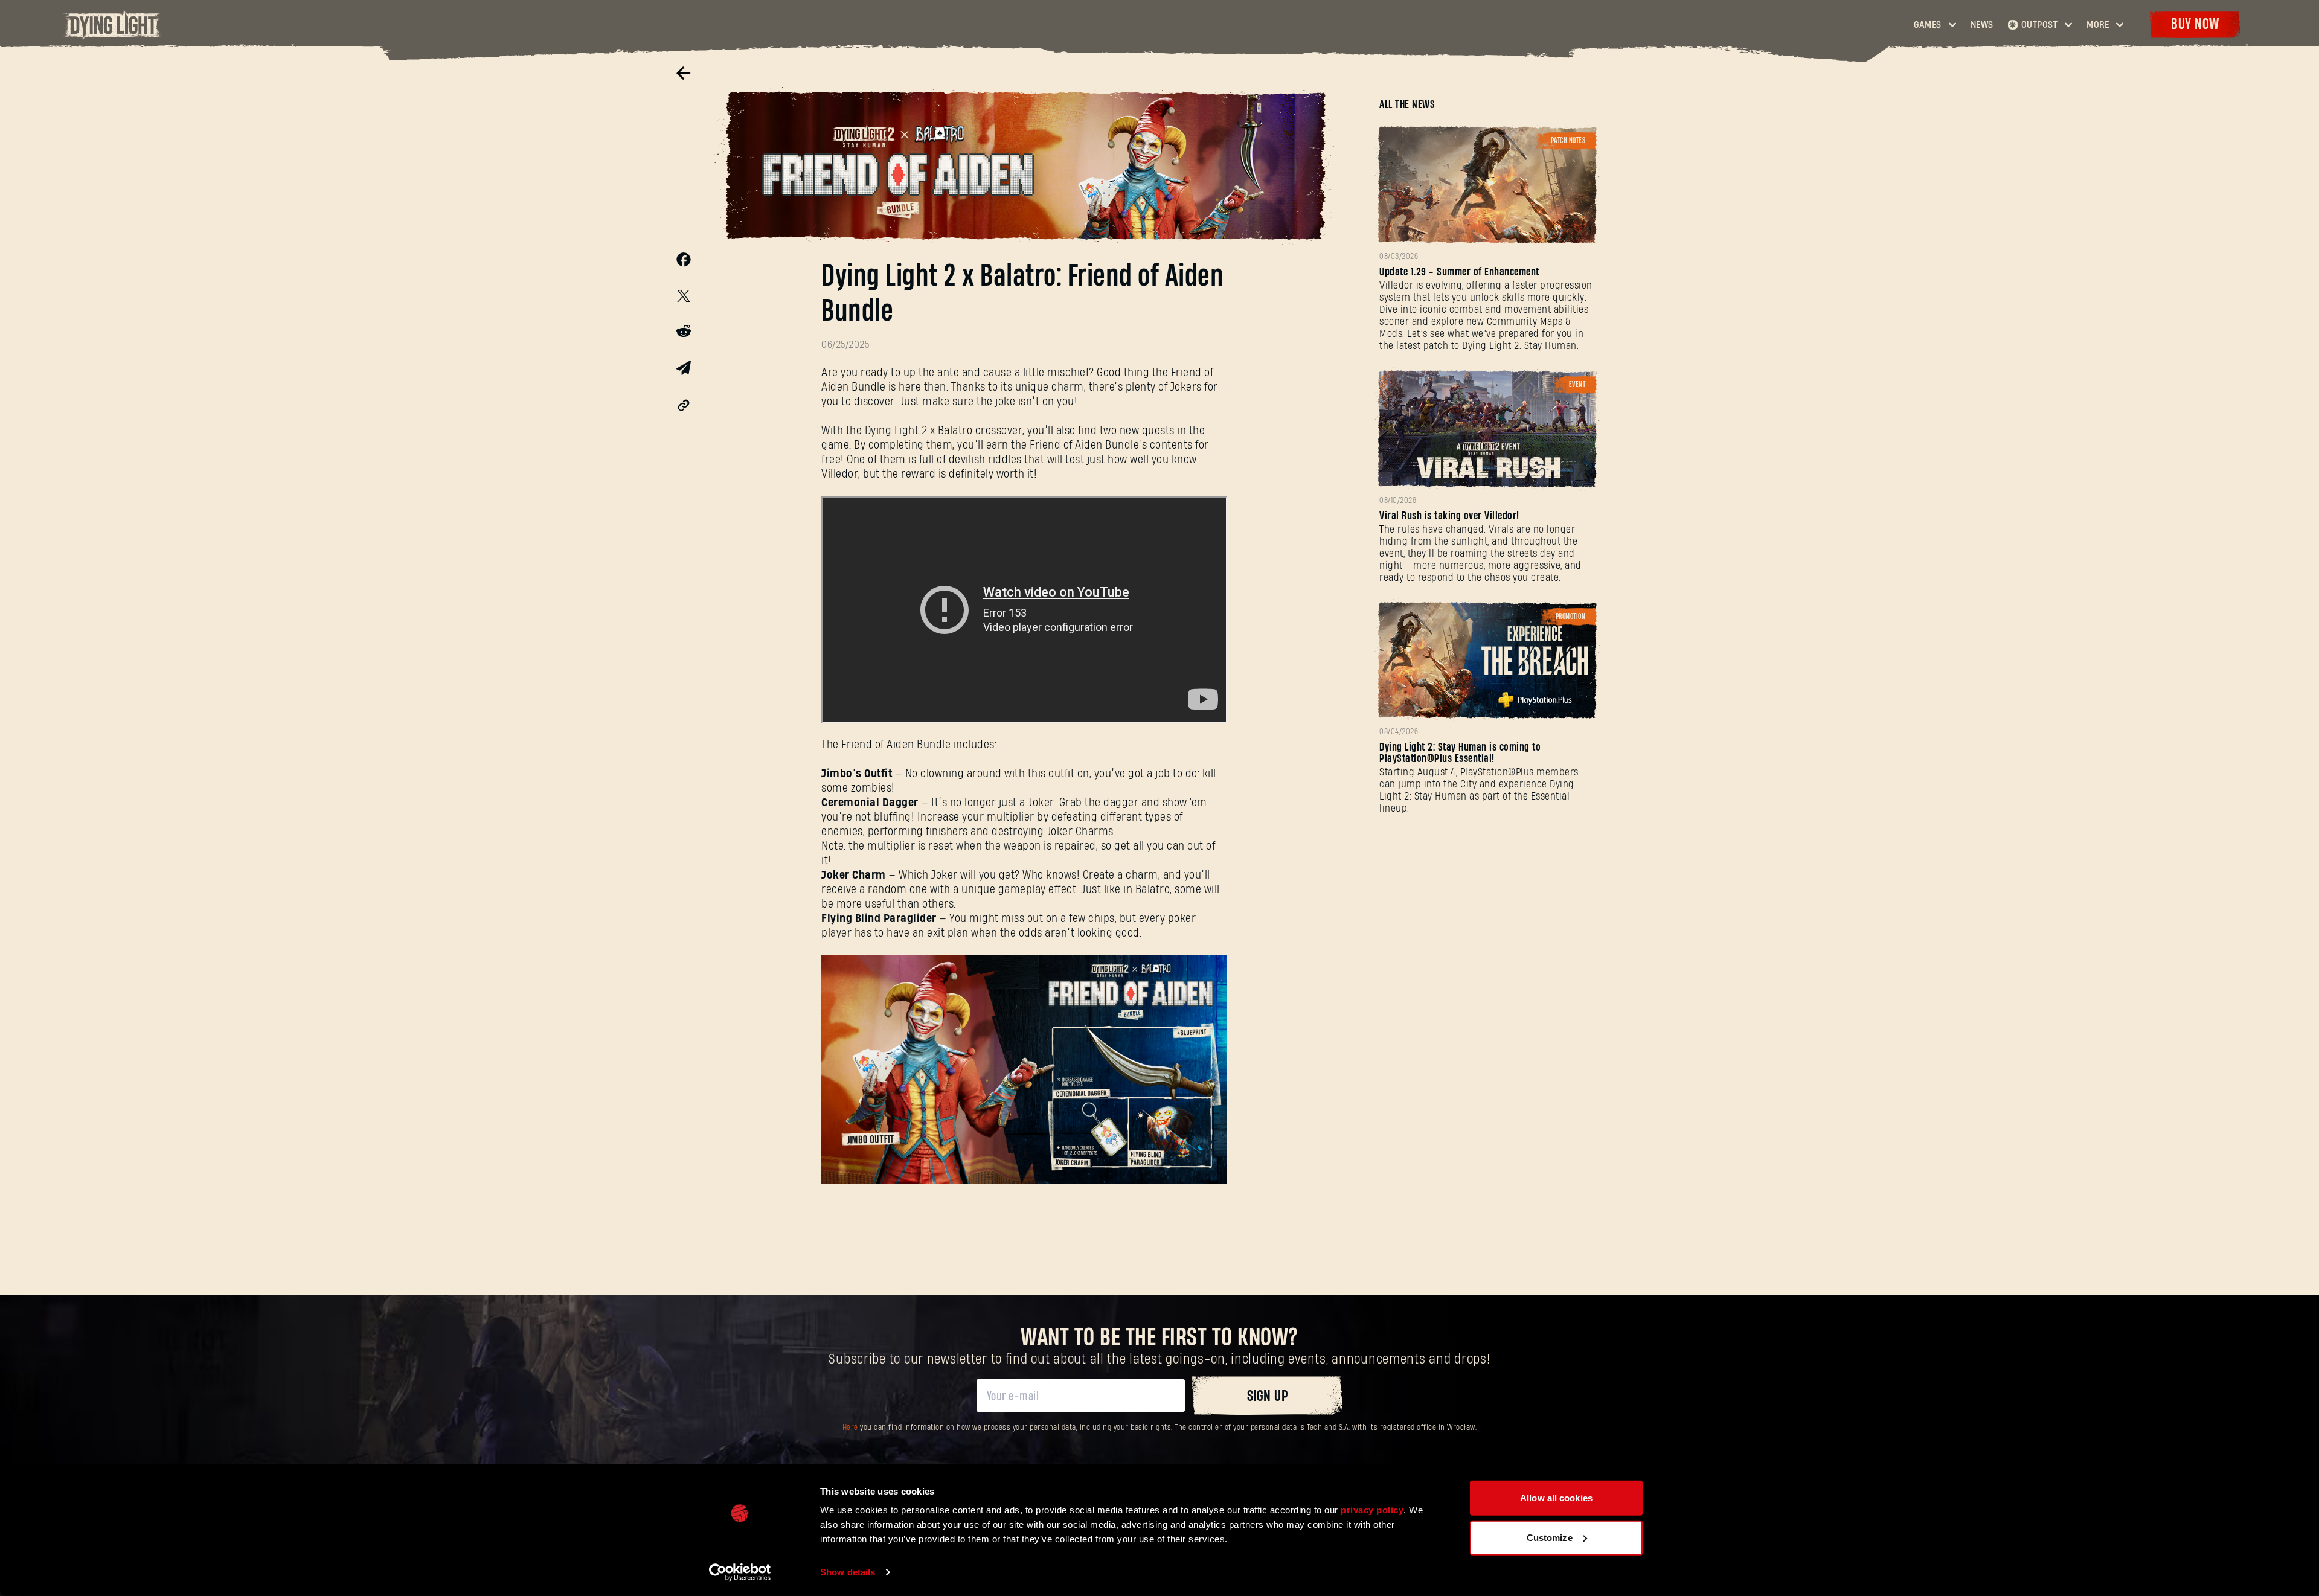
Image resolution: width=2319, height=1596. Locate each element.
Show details (848, 1572)
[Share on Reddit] (684, 333)
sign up (1268, 1396)
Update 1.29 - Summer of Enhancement (1459, 272)
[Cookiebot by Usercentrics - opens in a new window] (740, 1572)
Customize (1550, 1537)
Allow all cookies (1556, 1498)
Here (850, 1428)
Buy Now (2195, 24)
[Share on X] (684, 298)
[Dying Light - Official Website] (113, 36)
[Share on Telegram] (684, 371)
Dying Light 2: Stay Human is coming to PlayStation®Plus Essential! (1460, 753)
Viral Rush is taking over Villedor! (1449, 516)
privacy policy (1372, 1510)
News (1982, 25)
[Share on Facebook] (684, 263)
